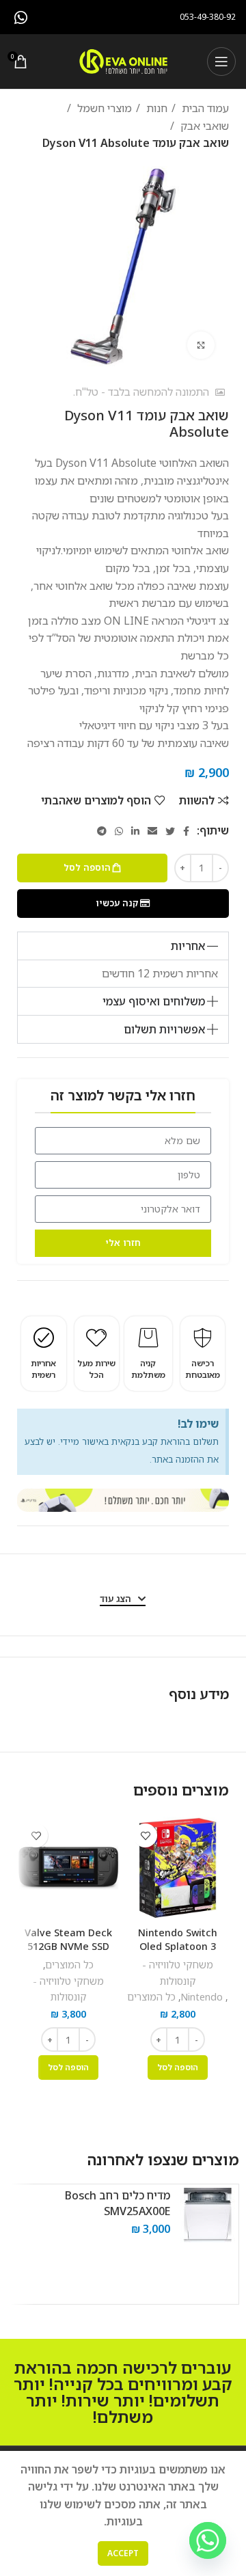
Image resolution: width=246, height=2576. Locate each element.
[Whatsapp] (208, 2540)
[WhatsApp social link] (21, 17)
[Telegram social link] (102, 831)
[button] (123, 946)
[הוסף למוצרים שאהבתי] (145, 1835)
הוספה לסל (87, 867)
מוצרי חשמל (103, 108)
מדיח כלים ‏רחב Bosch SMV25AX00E (118, 2203)
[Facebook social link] (186, 831)
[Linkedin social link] (135, 831)
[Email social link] (152, 831)
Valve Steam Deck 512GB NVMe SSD (68, 1939)
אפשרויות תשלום (164, 1029)
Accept (123, 2553)
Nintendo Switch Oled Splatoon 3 (178, 1939)
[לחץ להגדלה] (201, 345)
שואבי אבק (203, 126)
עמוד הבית (204, 108)
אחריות (188, 946)
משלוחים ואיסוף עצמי (154, 1001)
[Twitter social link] (170, 831)
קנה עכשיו (117, 903)
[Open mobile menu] (221, 62)
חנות (155, 108)
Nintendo (202, 1997)
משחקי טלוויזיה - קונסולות (178, 1972)
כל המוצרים (151, 1997)
